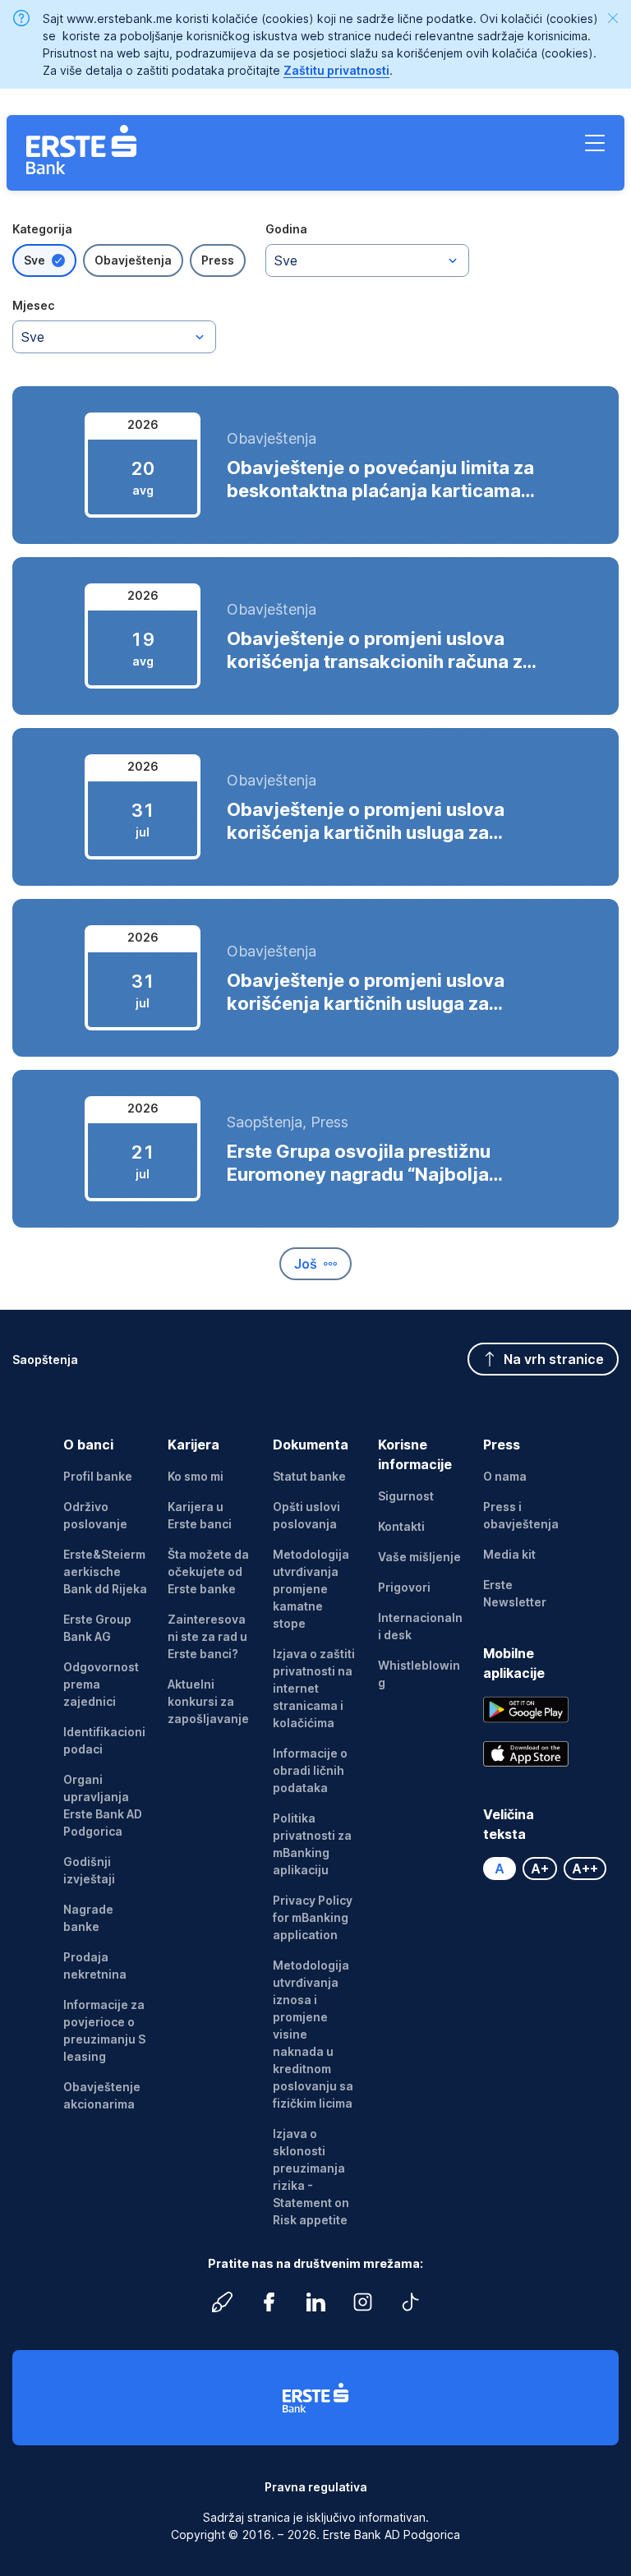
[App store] (526, 1754)
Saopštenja (45, 1359)
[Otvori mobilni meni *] (595, 143)
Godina (286, 229)
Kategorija (42, 229)
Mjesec (33, 305)
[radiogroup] (129, 260)
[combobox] (367, 260)
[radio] (44, 260)
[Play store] (526, 1710)
